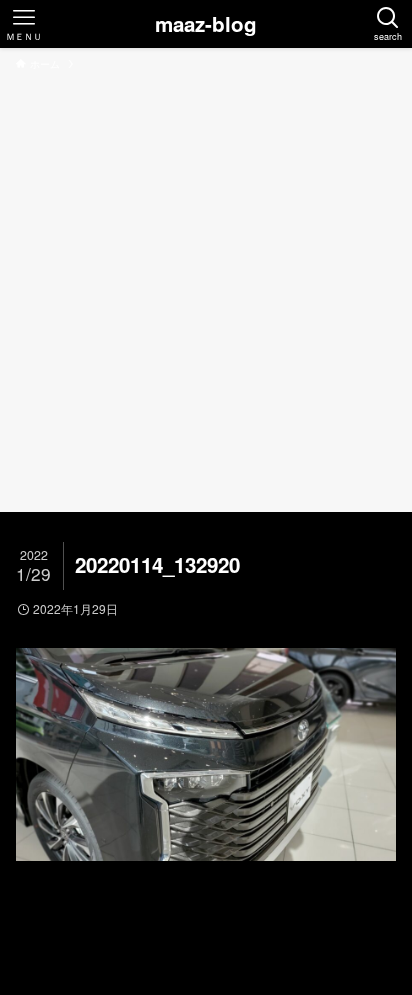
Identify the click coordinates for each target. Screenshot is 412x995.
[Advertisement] (206, 288)
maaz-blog (206, 24)
